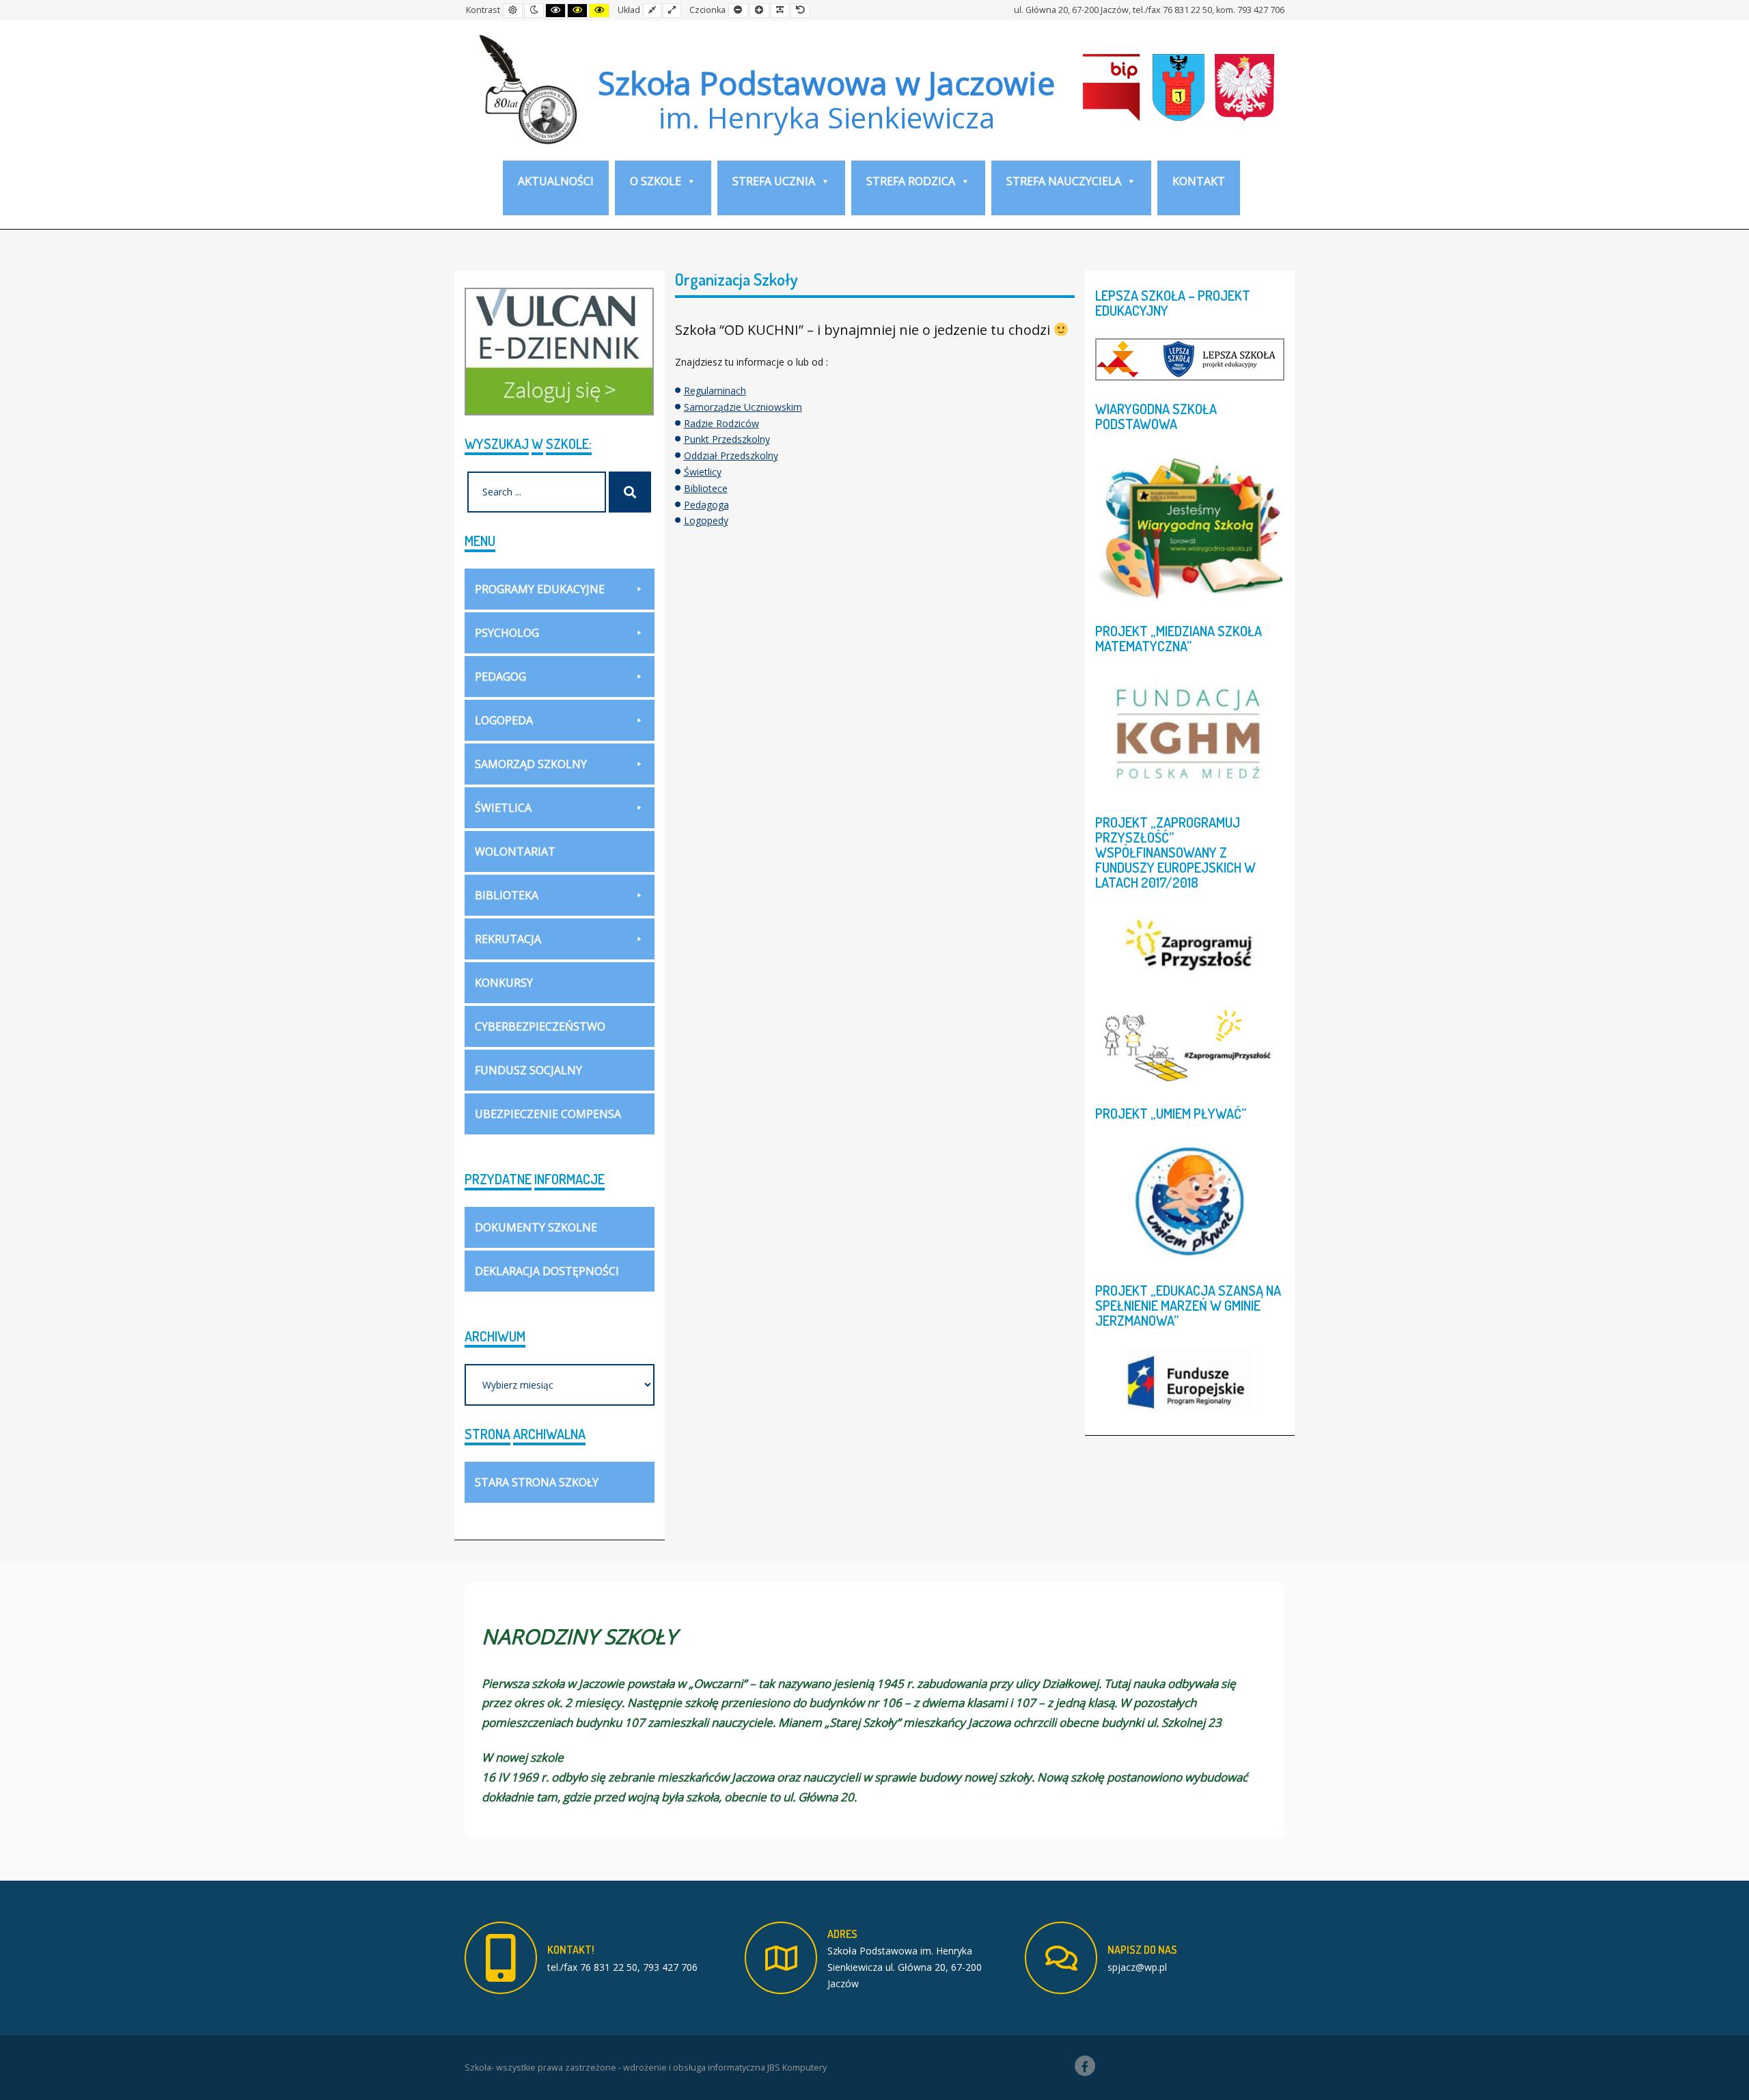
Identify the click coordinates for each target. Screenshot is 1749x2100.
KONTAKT (1199, 181)
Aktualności (556, 181)
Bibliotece (706, 488)
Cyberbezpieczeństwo (540, 1026)
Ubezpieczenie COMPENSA (548, 1114)
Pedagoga (706, 505)
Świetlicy (703, 472)
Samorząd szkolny (531, 764)
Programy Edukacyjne (540, 589)
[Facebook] (1085, 2066)
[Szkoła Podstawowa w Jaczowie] (526, 89)
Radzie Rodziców (721, 423)
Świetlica (503, 808)
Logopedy (706, 520)
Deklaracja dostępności (547, 1271)
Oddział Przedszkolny (731, 455)
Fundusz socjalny (528, 1070)
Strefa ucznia (774, 181)
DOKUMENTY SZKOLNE (536, 1227)
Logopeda (504, 720)
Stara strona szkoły (537, 1482)
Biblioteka (507, 895)
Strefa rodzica (911, 181)
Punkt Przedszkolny (727, 439)
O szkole (656, 181)
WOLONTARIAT (515, 851)
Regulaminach (715, 391)
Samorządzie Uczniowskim (743, 407)
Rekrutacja (508, 939)
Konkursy (504, 983)
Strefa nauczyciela (1064, 181)
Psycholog (507, 633)
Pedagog (500, 677)
